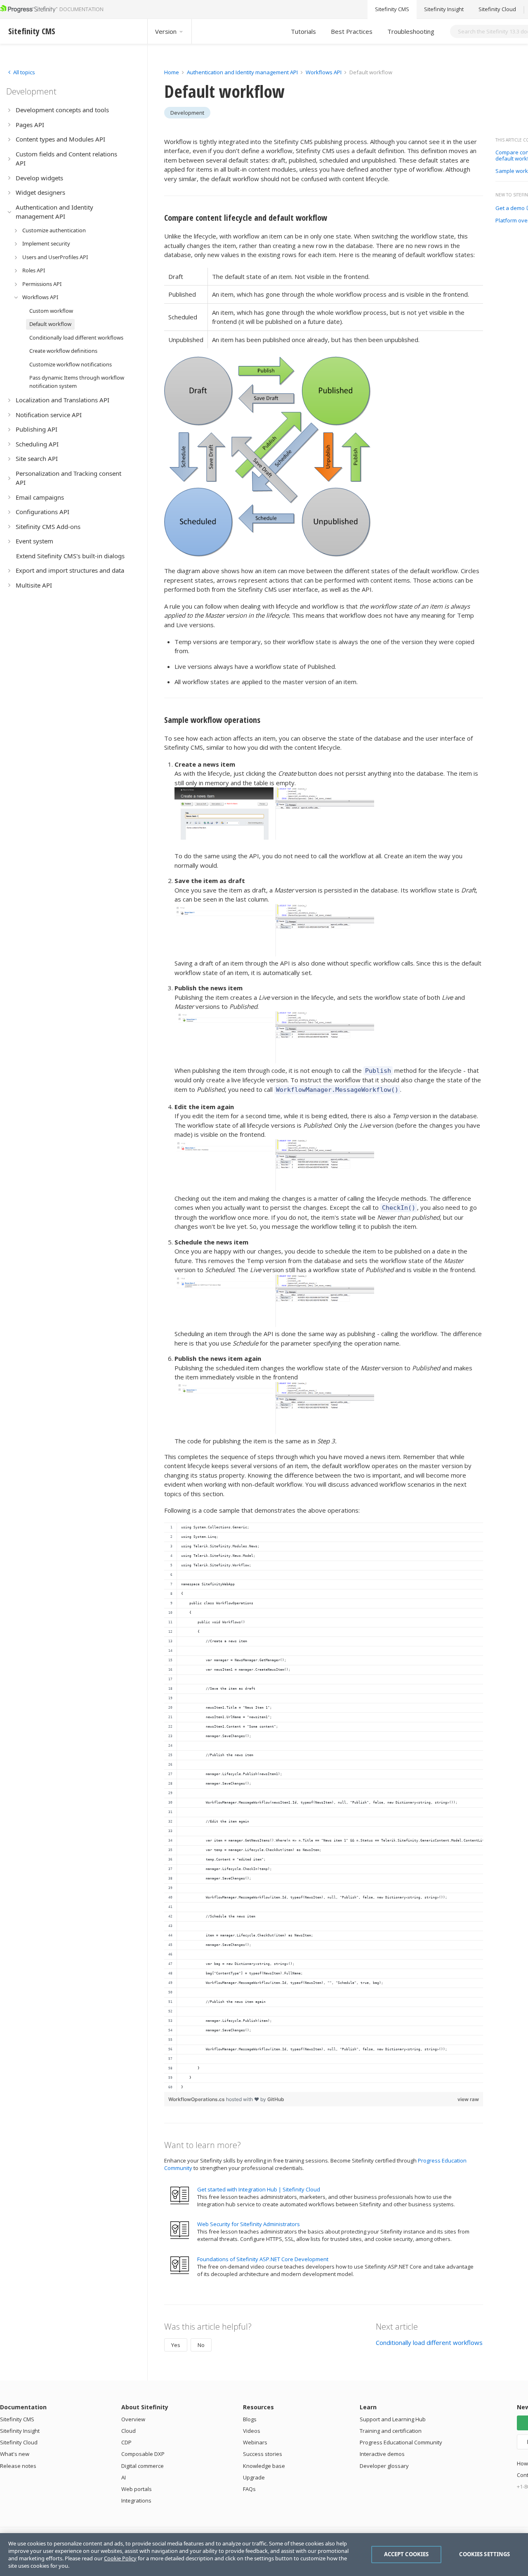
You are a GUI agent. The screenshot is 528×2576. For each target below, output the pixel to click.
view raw (468, 2099)
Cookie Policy (120, 2558)
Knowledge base (264, 2466)
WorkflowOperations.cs (197, 2099)
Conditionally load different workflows (429, 2342)
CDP (126, 2442)
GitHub (276, 2099)
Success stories (263, 2454)
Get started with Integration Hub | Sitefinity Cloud (259, 2189)
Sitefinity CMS (392, 9)
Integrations (136, 2500)
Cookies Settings (484, 2554)
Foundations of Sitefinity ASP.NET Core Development (263, 2259)
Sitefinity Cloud (497, 9)
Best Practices (352, 31)
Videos (252, 2431)
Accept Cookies (407, 2554)
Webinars (255, 2442)
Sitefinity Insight (444, 9)
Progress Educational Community (401, 2442)
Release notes (18, 2466)
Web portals (137, 2489)
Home (172, 72)
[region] (324, 1807)
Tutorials (303, 31)
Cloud (128, 2431)
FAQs (249, 2489)
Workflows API (324, 72)
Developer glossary (384, 2466)
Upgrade (254, 2477)
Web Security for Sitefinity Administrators (249, 2224)
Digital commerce (143, 2466)
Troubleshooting (411, 31)
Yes (176, 2345)
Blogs (250, 2419)
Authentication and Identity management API (242, 72)
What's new (15, 2454)
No (201, 2345)
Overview (133, 2419)
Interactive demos (382, 2454)
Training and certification (391, 2431)
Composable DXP (143, 2454)
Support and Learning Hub (393, 2419)
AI (124, 2477)
